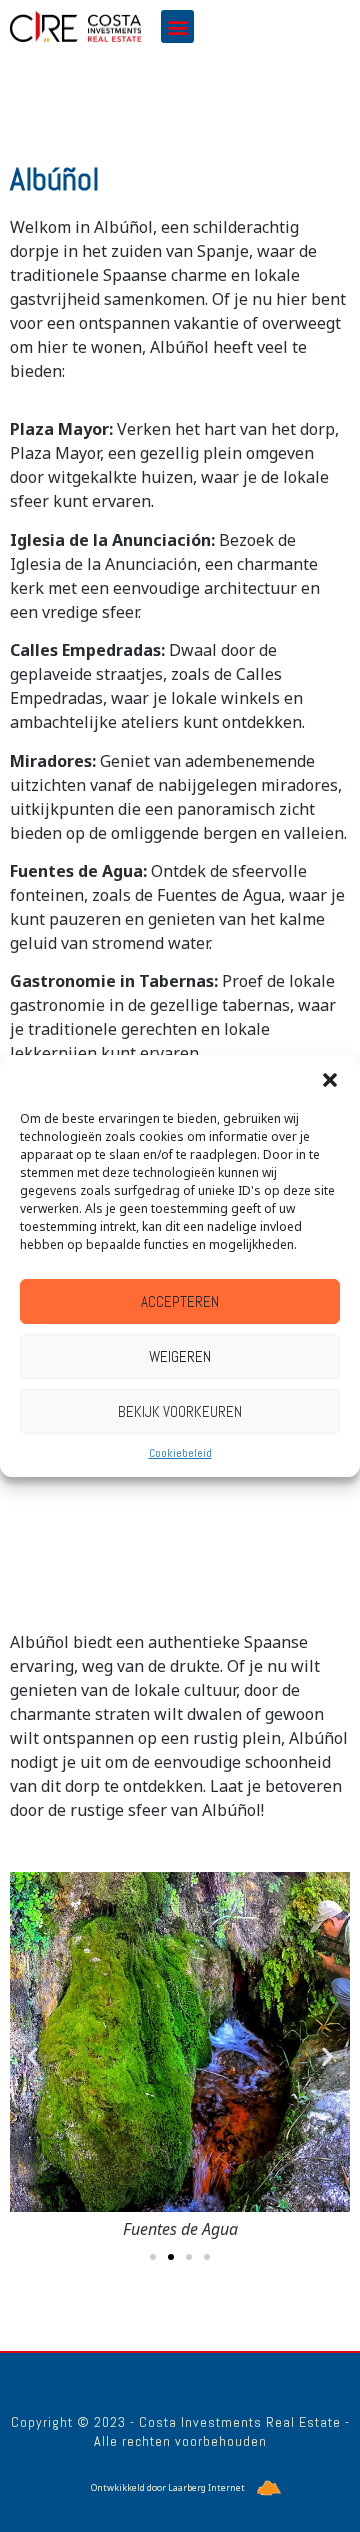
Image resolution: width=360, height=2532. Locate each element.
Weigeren (180, 1356)
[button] (330, 1080)
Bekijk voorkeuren (180, 1411)
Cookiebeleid (180, 1453)
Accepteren (180, 1301)
